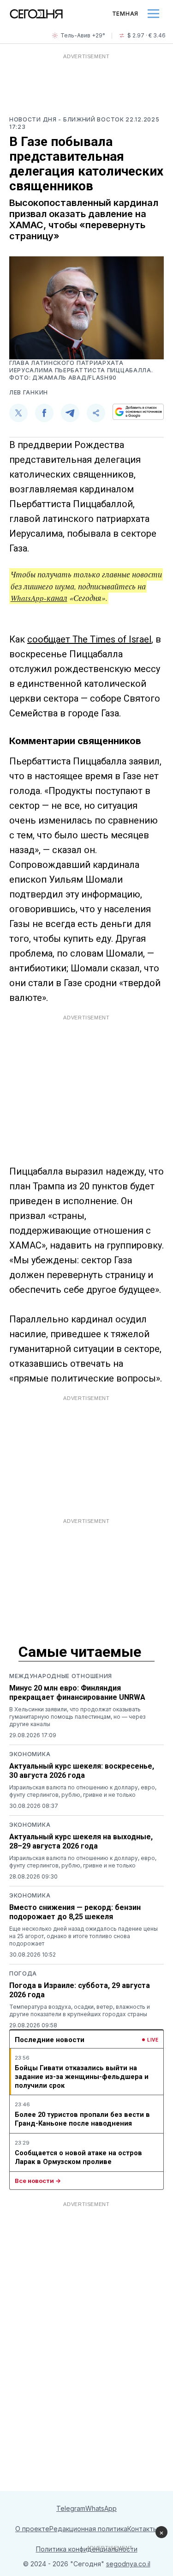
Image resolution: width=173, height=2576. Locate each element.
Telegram (71, 2508)
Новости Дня (34, 119)
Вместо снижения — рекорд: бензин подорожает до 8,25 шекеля (75, 1912)
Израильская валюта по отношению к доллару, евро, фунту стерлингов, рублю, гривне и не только (83, 1791)
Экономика (30, 1754)
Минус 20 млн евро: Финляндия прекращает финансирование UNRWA (77, 1693)
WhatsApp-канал (39, 598)
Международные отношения (61, 1676)
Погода (23, 1973)
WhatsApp (101, 2508)
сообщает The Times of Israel (89, 639)
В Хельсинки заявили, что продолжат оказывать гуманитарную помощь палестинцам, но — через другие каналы (77, 1717)
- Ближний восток (92, 119)
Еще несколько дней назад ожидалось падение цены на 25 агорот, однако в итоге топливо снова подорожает (84, 1936)
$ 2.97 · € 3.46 (146, 35)
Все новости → (38, 2181)
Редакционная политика (88, 2529)
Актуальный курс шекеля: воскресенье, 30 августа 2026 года (82, 1771)
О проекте (32, 2529)
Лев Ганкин (29, 392)
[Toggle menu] (153, 14)
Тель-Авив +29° (83, 35)
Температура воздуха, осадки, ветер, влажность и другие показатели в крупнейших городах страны (80, 2010)
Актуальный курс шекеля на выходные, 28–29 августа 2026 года (81, 1841)
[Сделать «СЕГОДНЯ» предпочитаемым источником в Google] (138, 412)
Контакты (143, 2529)
